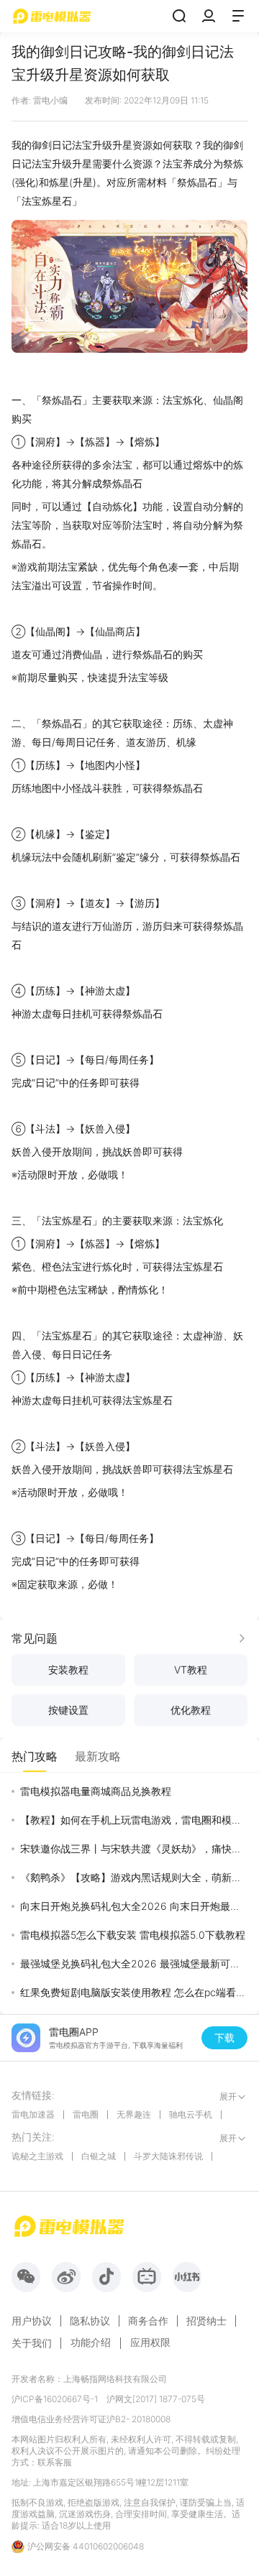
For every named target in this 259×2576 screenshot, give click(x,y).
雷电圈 (86, 2114)
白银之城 (99, 2156)
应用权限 (150, 2342)
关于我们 (32, 2343)
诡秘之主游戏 (37, 2156)
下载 (224, 2037)
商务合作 (148, 2321)
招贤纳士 (206, 2321)
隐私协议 (90, 2321)
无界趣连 (134, 2114)
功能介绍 (91, 2342)
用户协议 (32, 2321)
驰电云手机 (191, 2114)
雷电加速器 (33, 2114)
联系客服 (55, 2462)
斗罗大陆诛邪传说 (168, 2156)
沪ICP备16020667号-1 (55, 2399)
